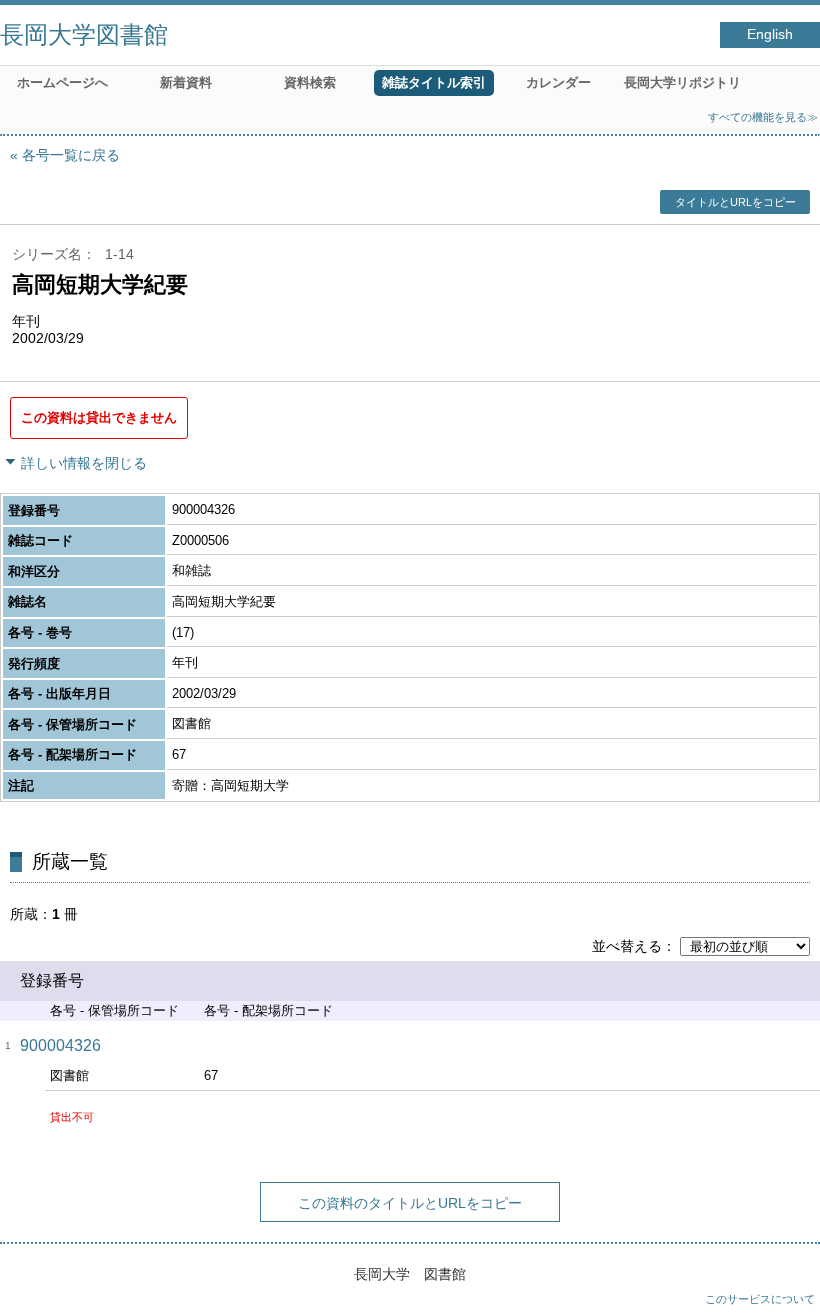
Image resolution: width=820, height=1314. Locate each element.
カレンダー (558, 82)
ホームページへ (62, 82)
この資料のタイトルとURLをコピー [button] (410, 1203)
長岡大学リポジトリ (682, 82)
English (770, 34)
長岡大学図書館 (84, 34)
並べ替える (627, 946)
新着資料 (186, 82)
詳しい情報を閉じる (84, 463)
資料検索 (310, 82)
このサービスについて (760, 1299)
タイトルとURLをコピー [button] (735, 202)
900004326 (60, 1045)
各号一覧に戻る (71, 155)
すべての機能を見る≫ (763, 117)
